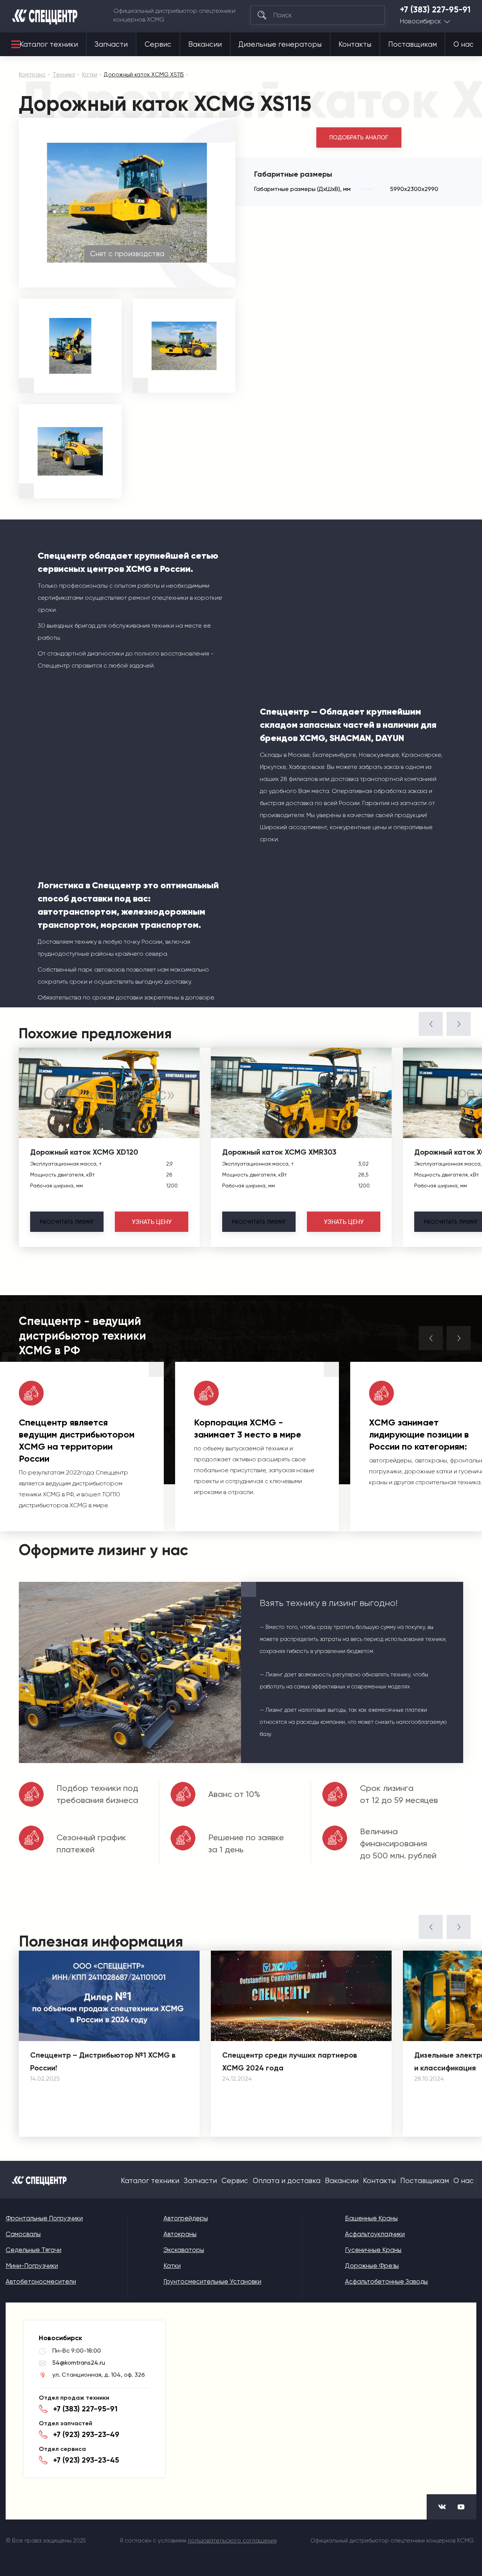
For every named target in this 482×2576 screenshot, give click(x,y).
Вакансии (205, 44)
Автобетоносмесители (41, 2281)
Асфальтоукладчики (375, 2234)
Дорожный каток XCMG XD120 (84, 1152)
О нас (464, 44)
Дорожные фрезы (372, 2266)
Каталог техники (49, 44)
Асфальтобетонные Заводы (386, 2281)
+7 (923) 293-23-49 (86, 2434)
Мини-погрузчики (32, 2266)
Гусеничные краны (373, 2250)
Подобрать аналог (359, 138)
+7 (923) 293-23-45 (86, 2460)
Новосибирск (420, 21)
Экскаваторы (184, 2250)
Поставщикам (413, 44)
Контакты (355, 44)
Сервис (158, 44)
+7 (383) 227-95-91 (435, 10)
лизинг (67, 1222)
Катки (172, 2266)
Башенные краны (371, 2218)
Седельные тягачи (34, 2250)
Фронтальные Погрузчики (44, 2218)
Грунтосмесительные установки (212, 2281)
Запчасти (111, 44)
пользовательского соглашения (232, 2541)
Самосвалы (23, 2234)
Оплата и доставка (287, 2181)
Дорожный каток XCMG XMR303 (279, 1152)
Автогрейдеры (186, 2218)
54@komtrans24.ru (79, 2363)
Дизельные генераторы (280, 44)
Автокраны (180, 2234)
